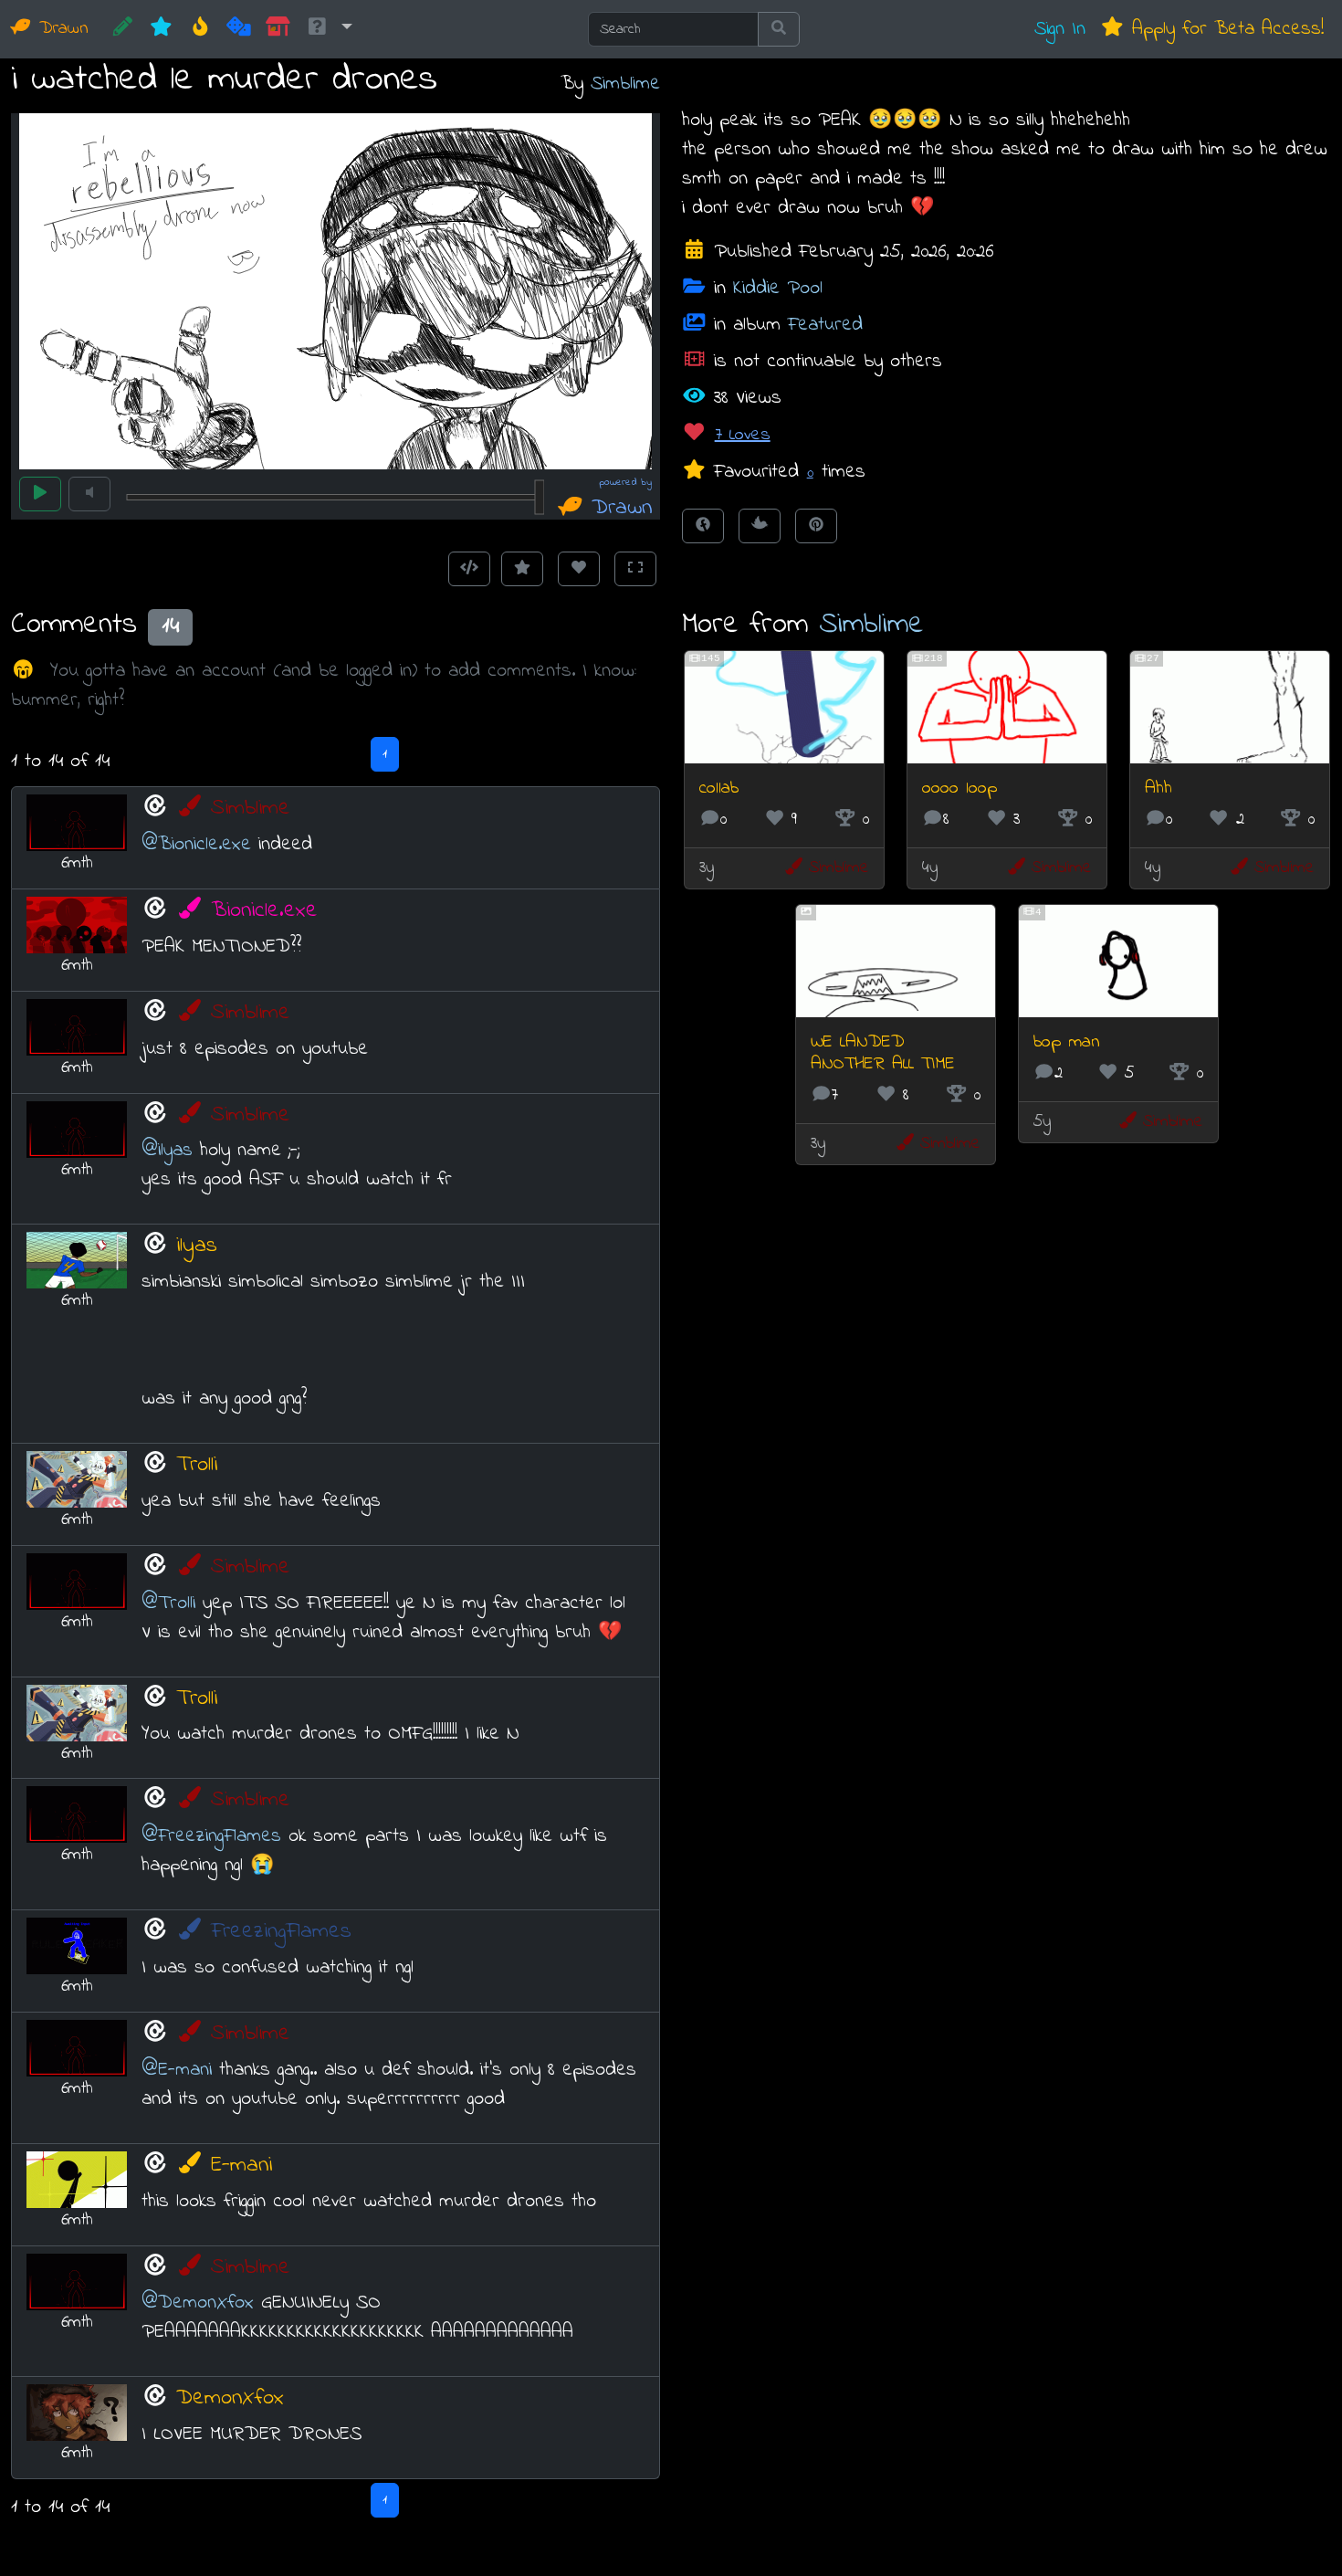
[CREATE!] (123, 29)
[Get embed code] (469, 569)
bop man (1067, 1042)
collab (719, 789)
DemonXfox (230, 2398)
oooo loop (959, 789)
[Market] (278, 29)
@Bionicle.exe (196, 844)
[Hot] (200, 29)
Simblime (625, 84)
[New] (161, 29)
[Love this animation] (579, 569)
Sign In (1060, 29)
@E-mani (177, 2070)
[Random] (239, 29)
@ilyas (167, 1150)
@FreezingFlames (211, 1836)
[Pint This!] (816, 526)
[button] (329, 29)
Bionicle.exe (264, 911)
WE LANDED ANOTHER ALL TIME (883, 1053)
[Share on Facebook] (703, 526)
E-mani (241, 2166)
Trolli (197, 1465)
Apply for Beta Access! (1224, 29)
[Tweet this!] (760, 526)
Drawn (60, 29)
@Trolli (168, 1603)
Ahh (1159, 789)
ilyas (197, 1246)
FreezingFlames (281, 1932)
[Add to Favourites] (522, 569)
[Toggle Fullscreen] (635, 569)
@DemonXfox (198, 2303)
